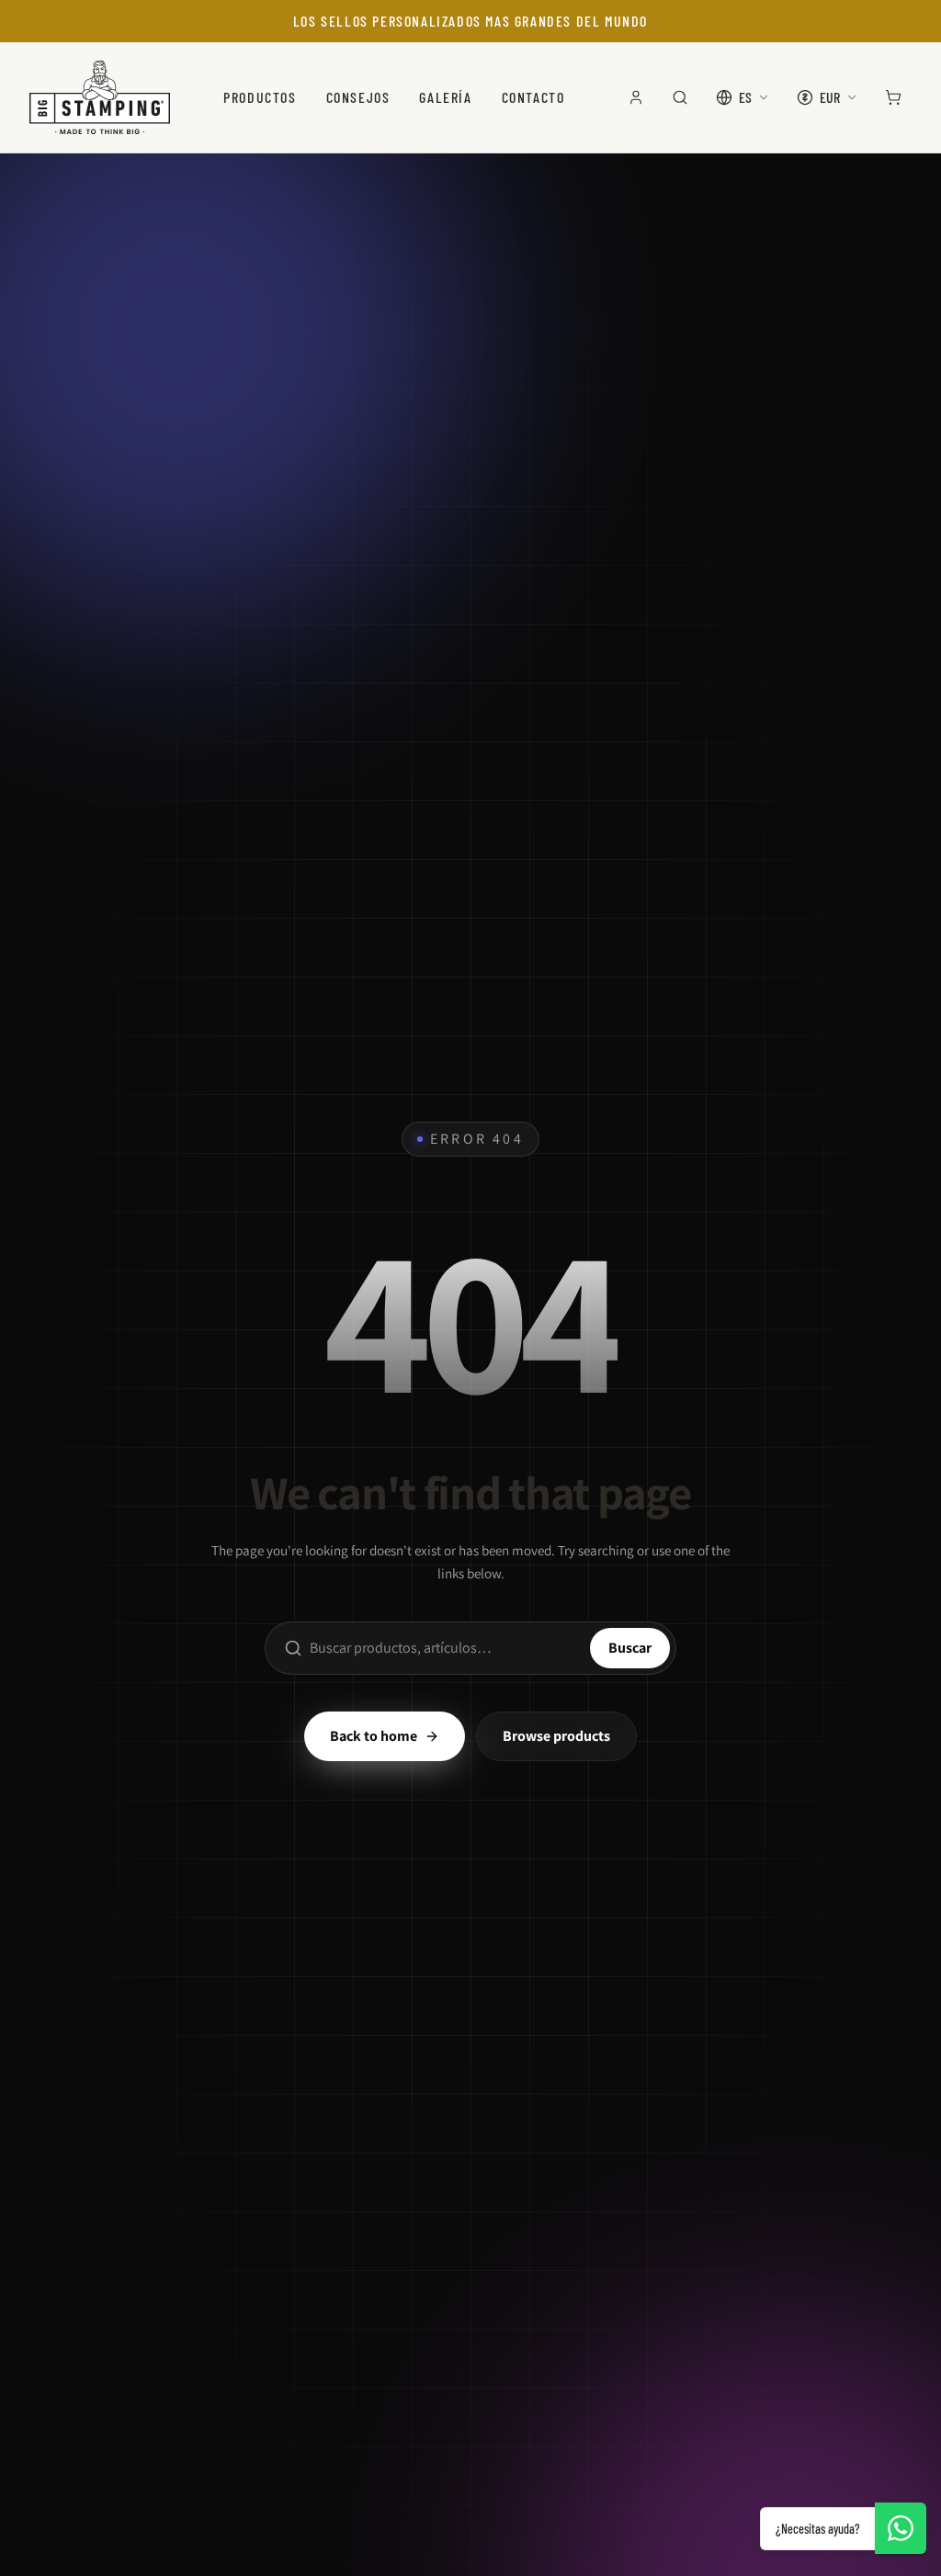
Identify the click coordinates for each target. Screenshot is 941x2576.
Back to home (374, 1736)
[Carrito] (893, 97)
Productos (260, 97)
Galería (445, 97)
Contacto (533, 97)
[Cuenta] (636, 97)
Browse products (556, 1736)
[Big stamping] (100, 97)
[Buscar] (680, 97)
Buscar (630, 1648)
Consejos (358, 97)
